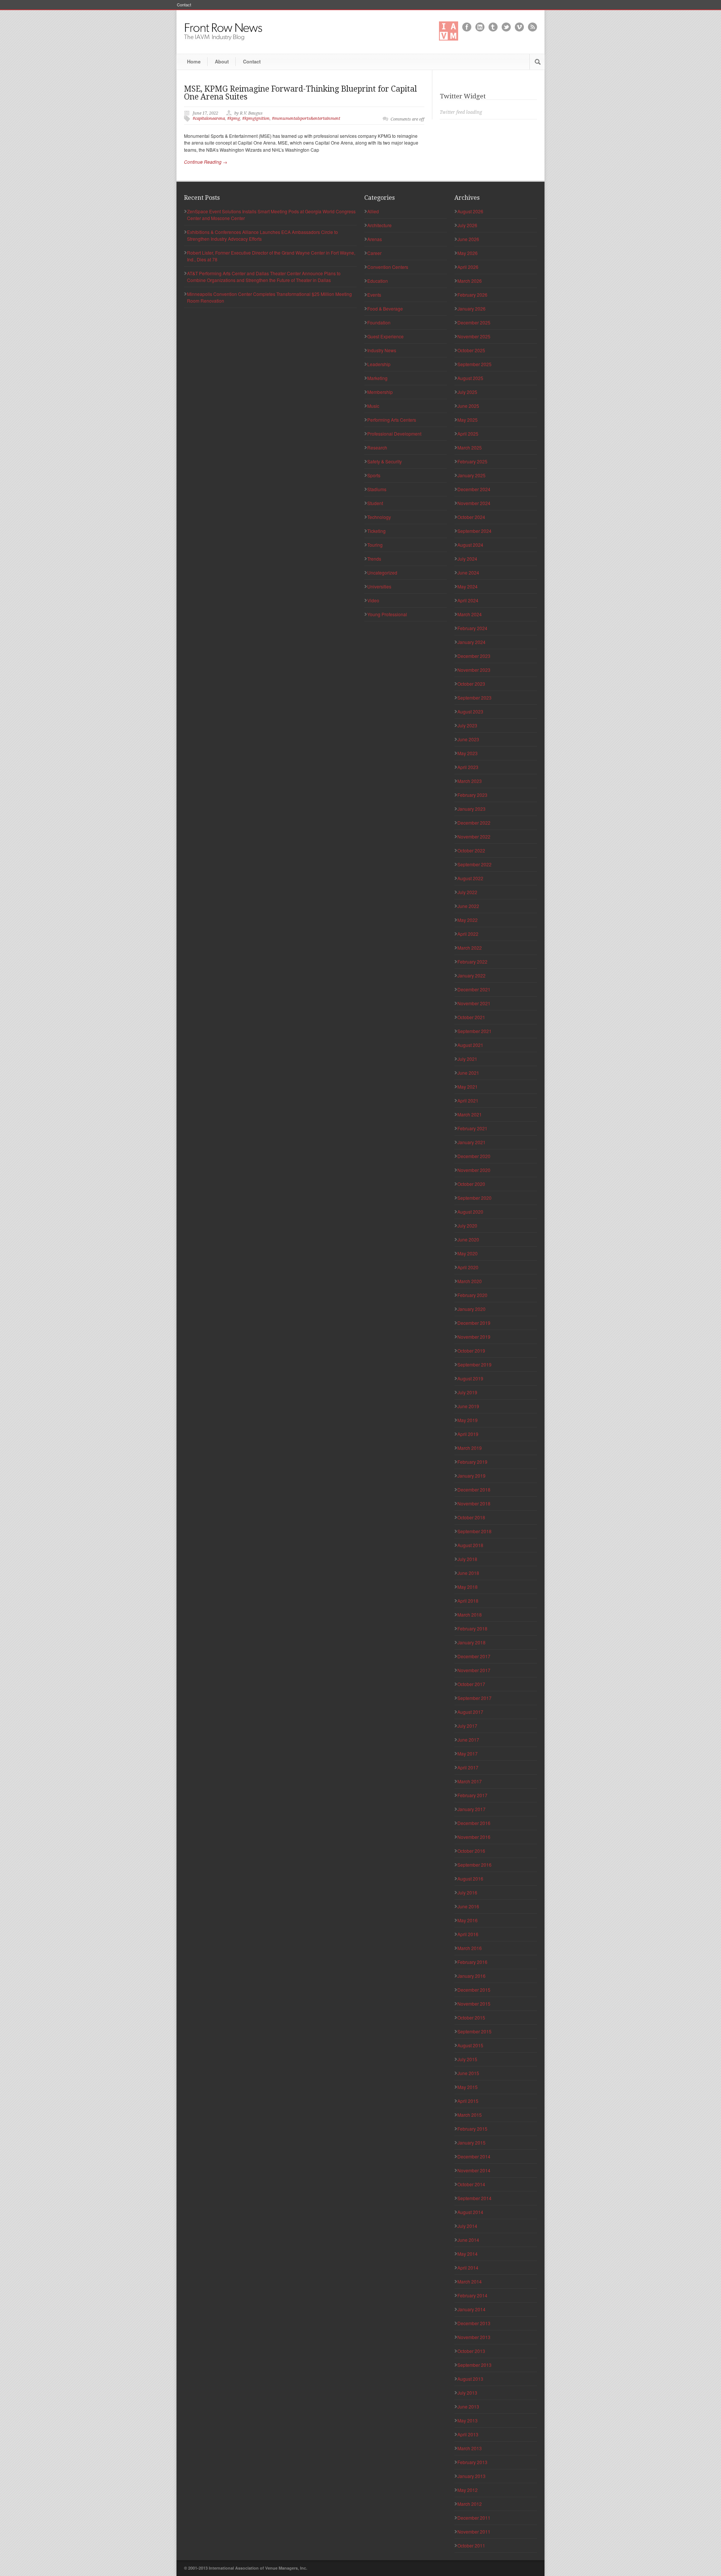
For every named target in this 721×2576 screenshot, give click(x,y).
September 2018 (474, 1531)
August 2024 (470, 545)
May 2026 (468, 253)
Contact (184, 5)
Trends (374, 559)
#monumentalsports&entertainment (306, 118)
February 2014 (472, 2295)
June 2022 (468, 906)
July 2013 (467, 2393)
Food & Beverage (385, 308)
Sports (374, 475)
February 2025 (472, 461)
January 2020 (471, 1309)
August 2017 (470, 1712)
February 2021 (472, 1128)
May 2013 (468, 2420)
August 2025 (470, 378)
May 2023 (468, 753)
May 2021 (468, 1087)
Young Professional (387, 614)
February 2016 (472, 1962)
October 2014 (471, 2184)
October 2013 (471, 2351)
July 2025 (467, 392)
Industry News (382, 350)
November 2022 (474, 836)
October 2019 (471, 1351)
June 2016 (468, 1906)
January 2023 (471, 809)
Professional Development (394, 434)
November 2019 (474, 1337)
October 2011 (471, 2545)
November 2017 (474, 1670)
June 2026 (468, 239)
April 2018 (468, 1601)
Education (378, 281)
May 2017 (468, 1753)
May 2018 (468, 1587)
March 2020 (470, 1281)
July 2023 (467, 725)
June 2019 (468, 1406)
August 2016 (470, 1878)
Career (374, 253)
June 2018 (468, 1573)
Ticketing (376, 531)
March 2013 (470, 2448)
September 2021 (474, 1031)
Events (374, 295)
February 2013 (472, 2462)
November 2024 (474, 503)
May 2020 (468, 1253)
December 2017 (474, 1656)
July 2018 (467, 1559)
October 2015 (471, 2017)
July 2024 (467, 559)
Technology (379, 517)
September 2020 (474, 1198)
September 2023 (474, 698)
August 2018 (470, 1545)
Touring (375, 545)
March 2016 (470, 1948)
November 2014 (474, 2170)
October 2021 (471, 1017)
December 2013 (474, 2323)
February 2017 (472, 1795)
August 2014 (470, 2212)
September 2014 (474, 2198)
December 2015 (474, 1990)
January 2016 (471, 1976)
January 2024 (471, 642)
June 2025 (468, 406)
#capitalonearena (209, 118)
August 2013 (470, 2379)
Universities (379, 586)
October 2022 (471, 850)
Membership (380, 392)
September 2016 (474, 1865)
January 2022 (471, 975)
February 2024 (472, 628)
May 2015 (468, 2087)
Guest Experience (385, 336)
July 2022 (467, 892)
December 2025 (474, 322)
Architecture (379, 225)
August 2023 (470, 711)
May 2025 (468, 420)
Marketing (377, 378)
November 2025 (474, 336)
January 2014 (471, 2309)
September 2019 (474, 1364)
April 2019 (468, 1434)
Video (373, 600)
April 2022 (468, 934)
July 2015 (467, 2059)
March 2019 (470, 1448)
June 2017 (468, 1740)
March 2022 (470, 948)
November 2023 (474, 670)
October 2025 (471, 350)
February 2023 (472, 795)
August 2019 (470, 1378)
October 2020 (471, 1184)
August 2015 (470, 2045)
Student (375, 503)
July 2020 (467, 1225)
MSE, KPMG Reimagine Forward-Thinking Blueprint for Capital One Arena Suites (300, 93)
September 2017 (474, 1698)
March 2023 (470, 781)
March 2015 (470, 2115)
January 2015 (471, 2142)
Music (373, 406)
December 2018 (474, 1489)
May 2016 (468, 1920)
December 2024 (474, 489)
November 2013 (474, 2337)
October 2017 (471, 1684)
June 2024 (468, 572)
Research (377, 447)
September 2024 (474, 531)
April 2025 (468, 434)
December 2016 (474, 1823)
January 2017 (471, 1809)
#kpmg (234, 118)
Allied (373, 211)
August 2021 (470, 1045)
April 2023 (468, 767)
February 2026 (472, 295)
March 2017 (470, 1781)
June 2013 (468, 2406)
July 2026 (467, 225)
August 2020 (470, 1212)
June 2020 (468, 1239)
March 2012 (470, 2504)
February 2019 (472, 1462)
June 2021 (468, 1073)
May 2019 (468, 1420)
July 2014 (467, 2226)
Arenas (375, 239)
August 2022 (470, 878)
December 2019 (474, 1323)
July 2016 (467, 1892)
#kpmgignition (256, 118)
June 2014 (468, 2240)
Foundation (379, 322)
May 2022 (468, 920)
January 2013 (471, 2476)
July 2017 (467, 1726)
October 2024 (471, 517)
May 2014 (468, 2254)
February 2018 (472, 1628)
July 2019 (467, 1392)
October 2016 (471, 1851)
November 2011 (474, 2532)
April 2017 (468, 1767)
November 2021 (474, 1003)
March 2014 (470, 2281)
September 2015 (474, 2031)
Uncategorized (382, 572)
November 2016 (474, 1837)
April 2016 (468, 1934)
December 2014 (474, 2156)
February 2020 (472, 1295)
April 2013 (468, 2434)
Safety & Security (385, 461)
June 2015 (468, 2073)
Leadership (379, 364)
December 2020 (474, 1156)
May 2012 (468, 2490)
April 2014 (468, 2268)
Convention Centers (388, 267)
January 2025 (471, 475)
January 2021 (471, 1142)
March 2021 (470, 1114)
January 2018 (471, 1642)
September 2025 (474, 364)
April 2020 (468, 1267)
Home (194, 61)
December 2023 (474, 656)
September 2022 (474, 864)
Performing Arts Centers (392, 420)
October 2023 (471, 684)
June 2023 (468, 739)
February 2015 (472, 2129)
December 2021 (474, 989)
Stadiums (377, 489)
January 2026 (471, 308)
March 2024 (470, 614)
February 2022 (472, 961)
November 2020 (474, 1170)
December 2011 (474, 2518)
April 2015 (468, 2101)
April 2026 (468, 267)
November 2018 (474, 1503)
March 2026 (470, 281)
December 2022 (474, 823)
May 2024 (468, 586)
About (222, 61)
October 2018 (471, 1517)
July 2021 (467, 1059)
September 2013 (474, 2365)
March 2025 (470, 447)
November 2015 (474, 2004)
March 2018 (470, 1615)
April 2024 (468, 600)
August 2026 (470, 211)
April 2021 (468, 1100)
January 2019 (471, 1476)
